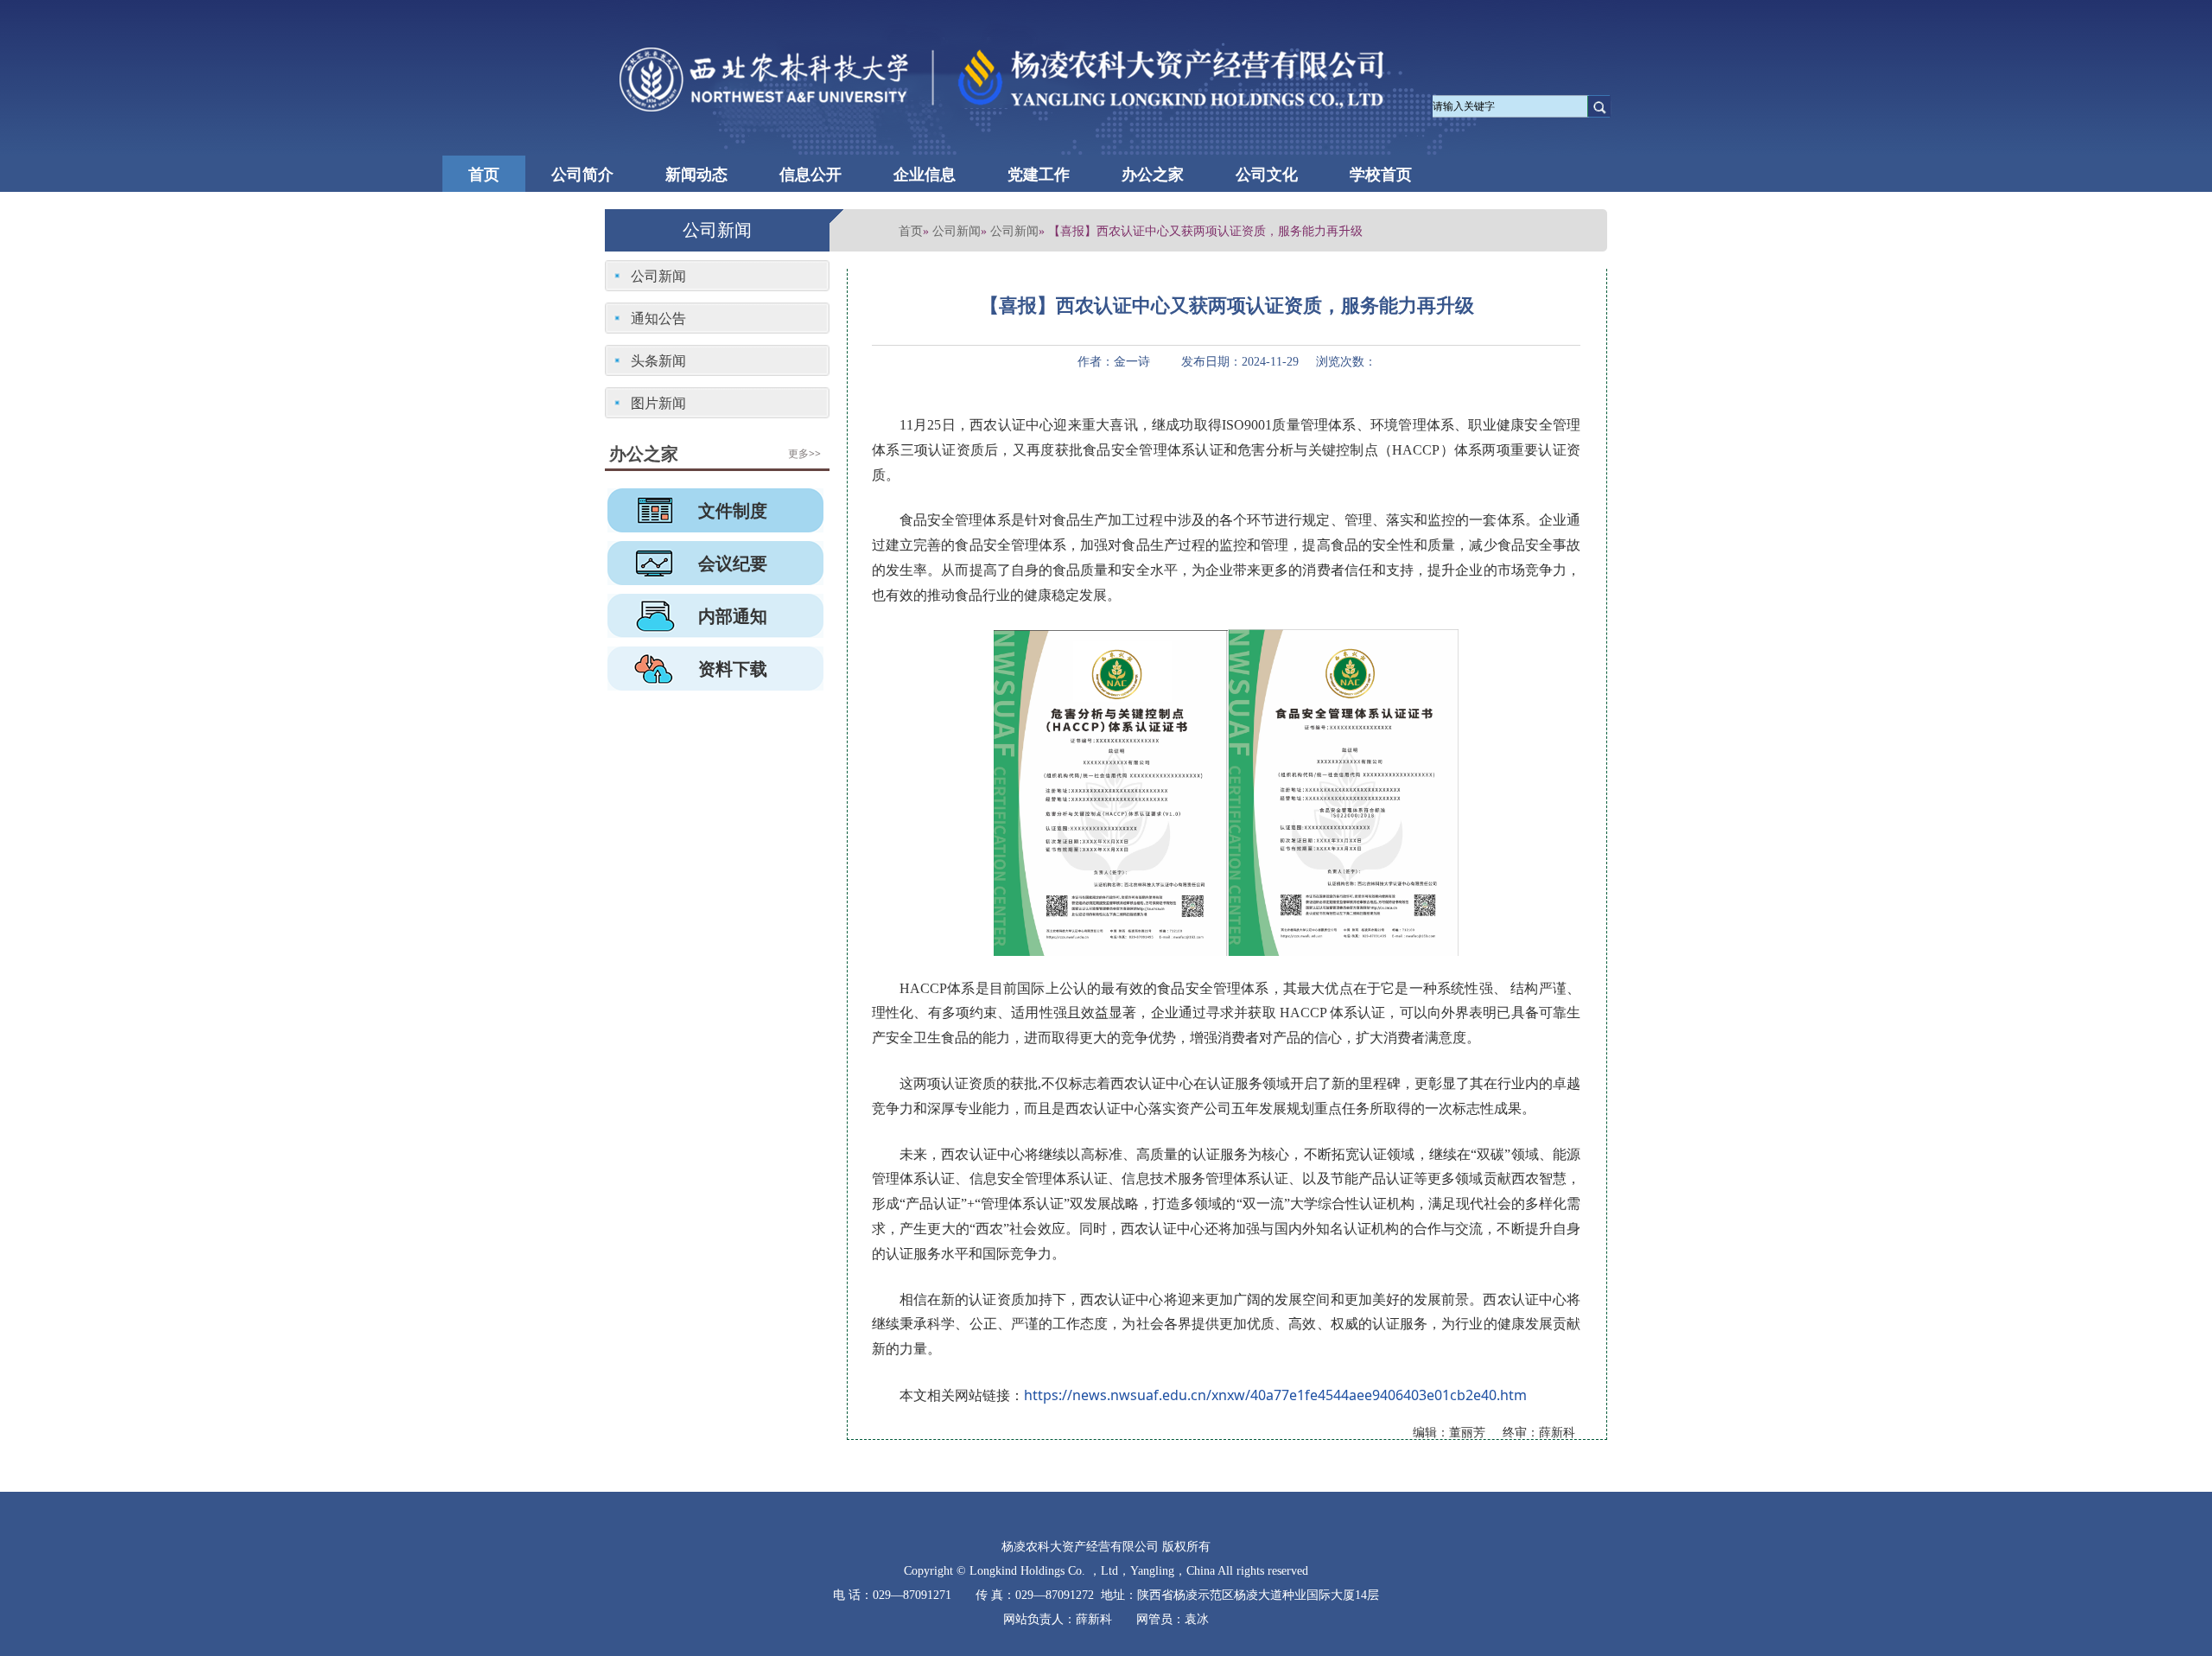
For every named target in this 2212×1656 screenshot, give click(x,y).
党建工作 (1039, 174)
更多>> (804, 453)
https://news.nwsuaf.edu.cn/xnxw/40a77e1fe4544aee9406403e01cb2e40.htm (1275, 1395)
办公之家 (1153, 174)
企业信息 (925, 174)
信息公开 (810, 174)
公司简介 (582, 174)
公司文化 (1267, 174)
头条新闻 (658, 360)
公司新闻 (957, 230)
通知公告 (658, 318)
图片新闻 (658, 403)
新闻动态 (696, 174)
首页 (484, 174)
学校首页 (1381, 174)
